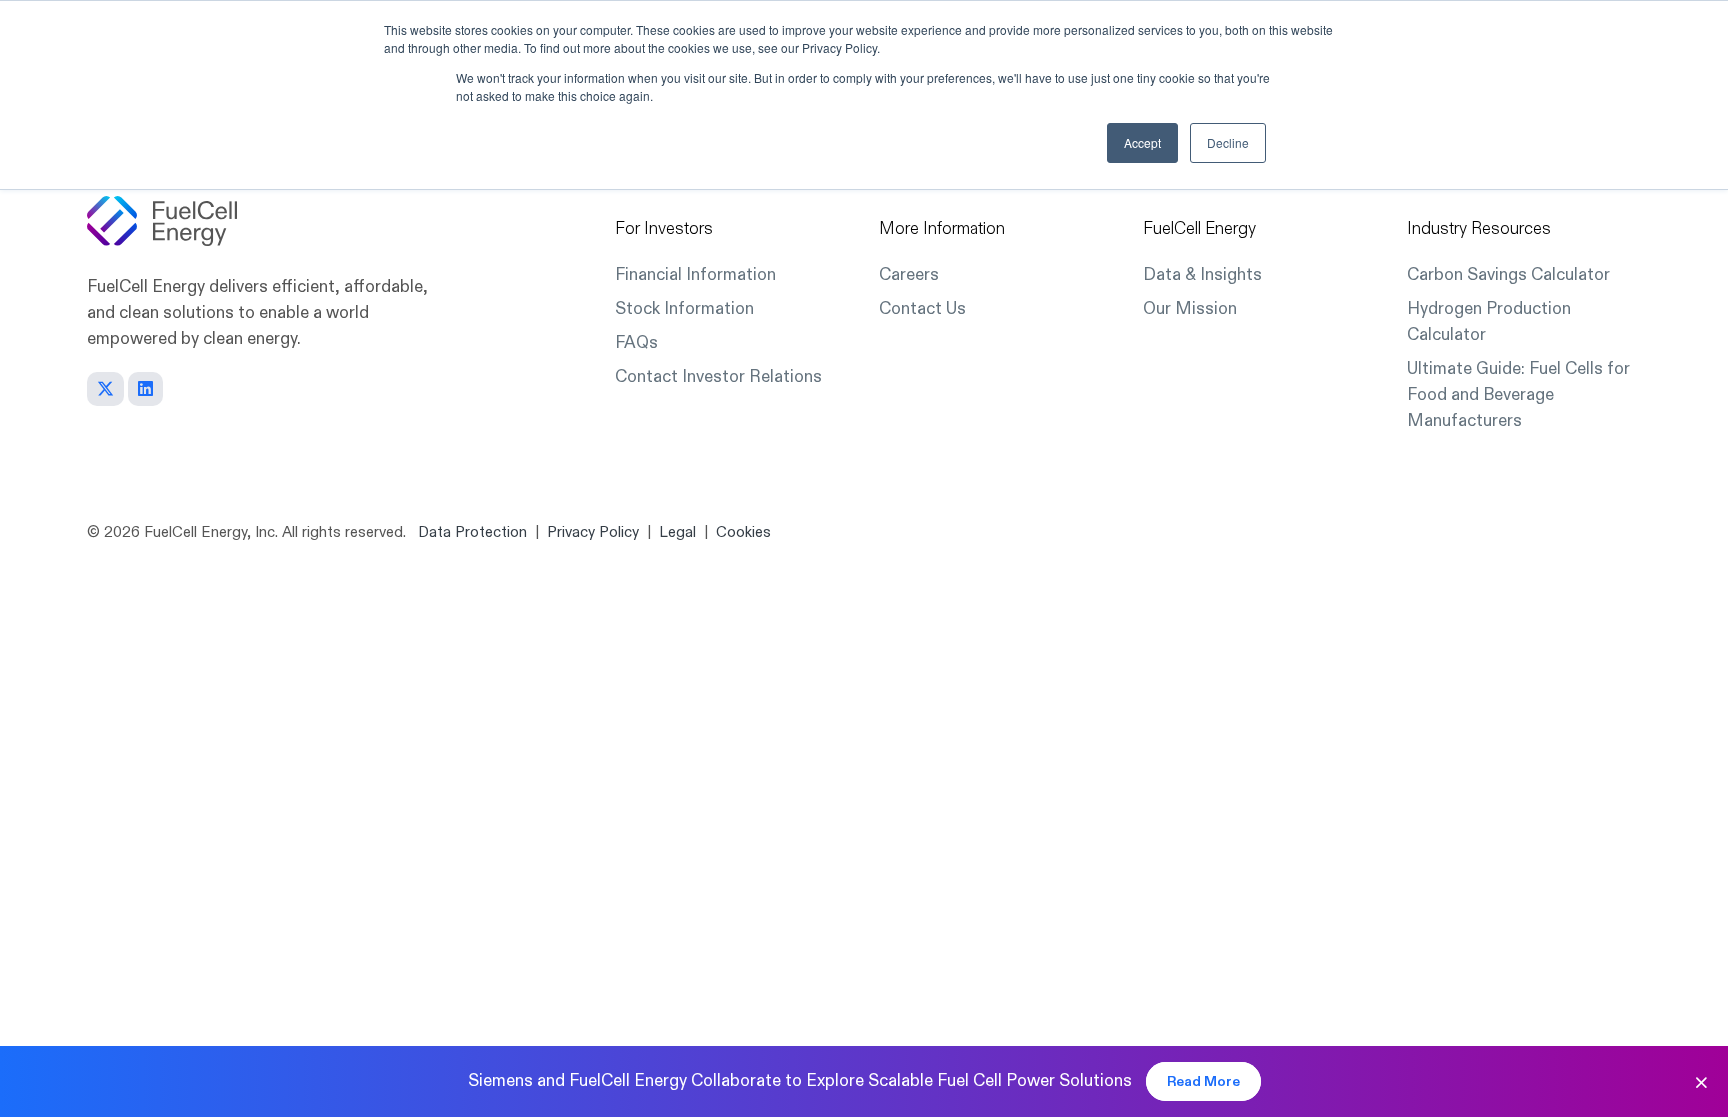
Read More (1203, 1081)
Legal (677, 532)
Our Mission (1190, 308)
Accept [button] (1142, 142)
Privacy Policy (593, 532)
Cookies (743, 532)
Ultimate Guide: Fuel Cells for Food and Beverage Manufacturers (1518, 394)
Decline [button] (1228, 142)
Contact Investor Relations (718, 376)
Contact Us (922, 308)
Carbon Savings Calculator (1508, 274)
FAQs (636, 342)
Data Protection (472, 532)
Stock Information (684, 308)
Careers (909, 274)
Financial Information (695, 274)
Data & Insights (1202, 274)
